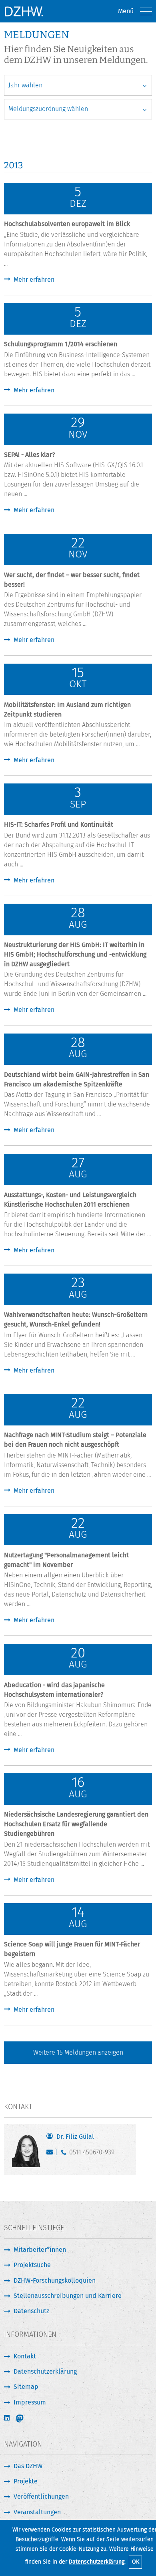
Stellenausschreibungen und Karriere (68, 2296)
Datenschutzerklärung (97, 2562)
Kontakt (25, 2356)
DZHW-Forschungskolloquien (55, 2280)
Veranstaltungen (37, 2512)
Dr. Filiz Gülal (75, 2137)
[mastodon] (25, 2419)
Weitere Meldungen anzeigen (78, 2052)
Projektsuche (32, 2265)
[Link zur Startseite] (24, 11)
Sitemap (26, 2387)
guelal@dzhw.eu (51, 2154)
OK (136, 2562)
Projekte (26, 2481)
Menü (126, 11)
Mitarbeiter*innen (40, 2250)
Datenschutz (31, 2311)
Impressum (30, 2402)
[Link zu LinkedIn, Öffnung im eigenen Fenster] (8, 2418)
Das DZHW (28, 2466)
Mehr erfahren (34, 280)
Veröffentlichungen (41, 2496)
